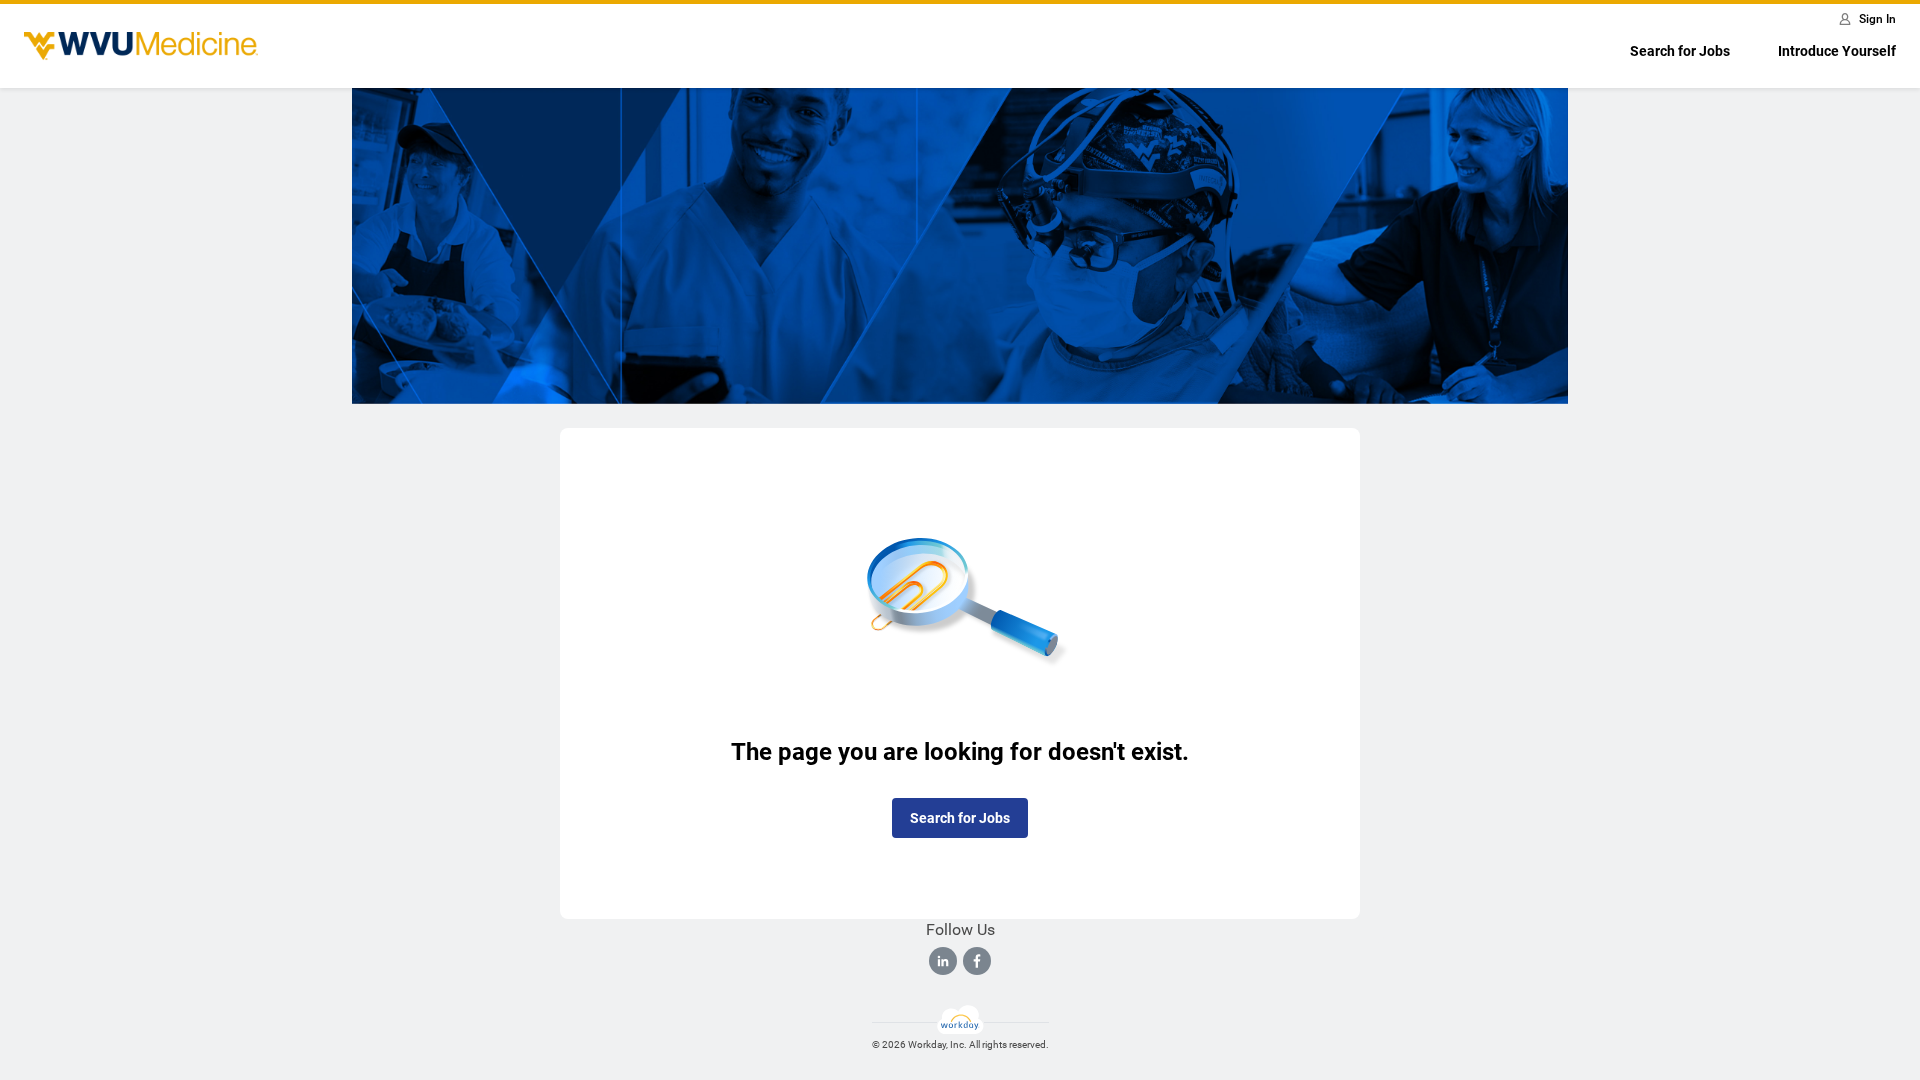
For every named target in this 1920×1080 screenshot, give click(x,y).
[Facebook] (977, 961)
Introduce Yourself (1837, 51)
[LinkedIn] (943, 961)
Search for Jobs (1680, 51)
